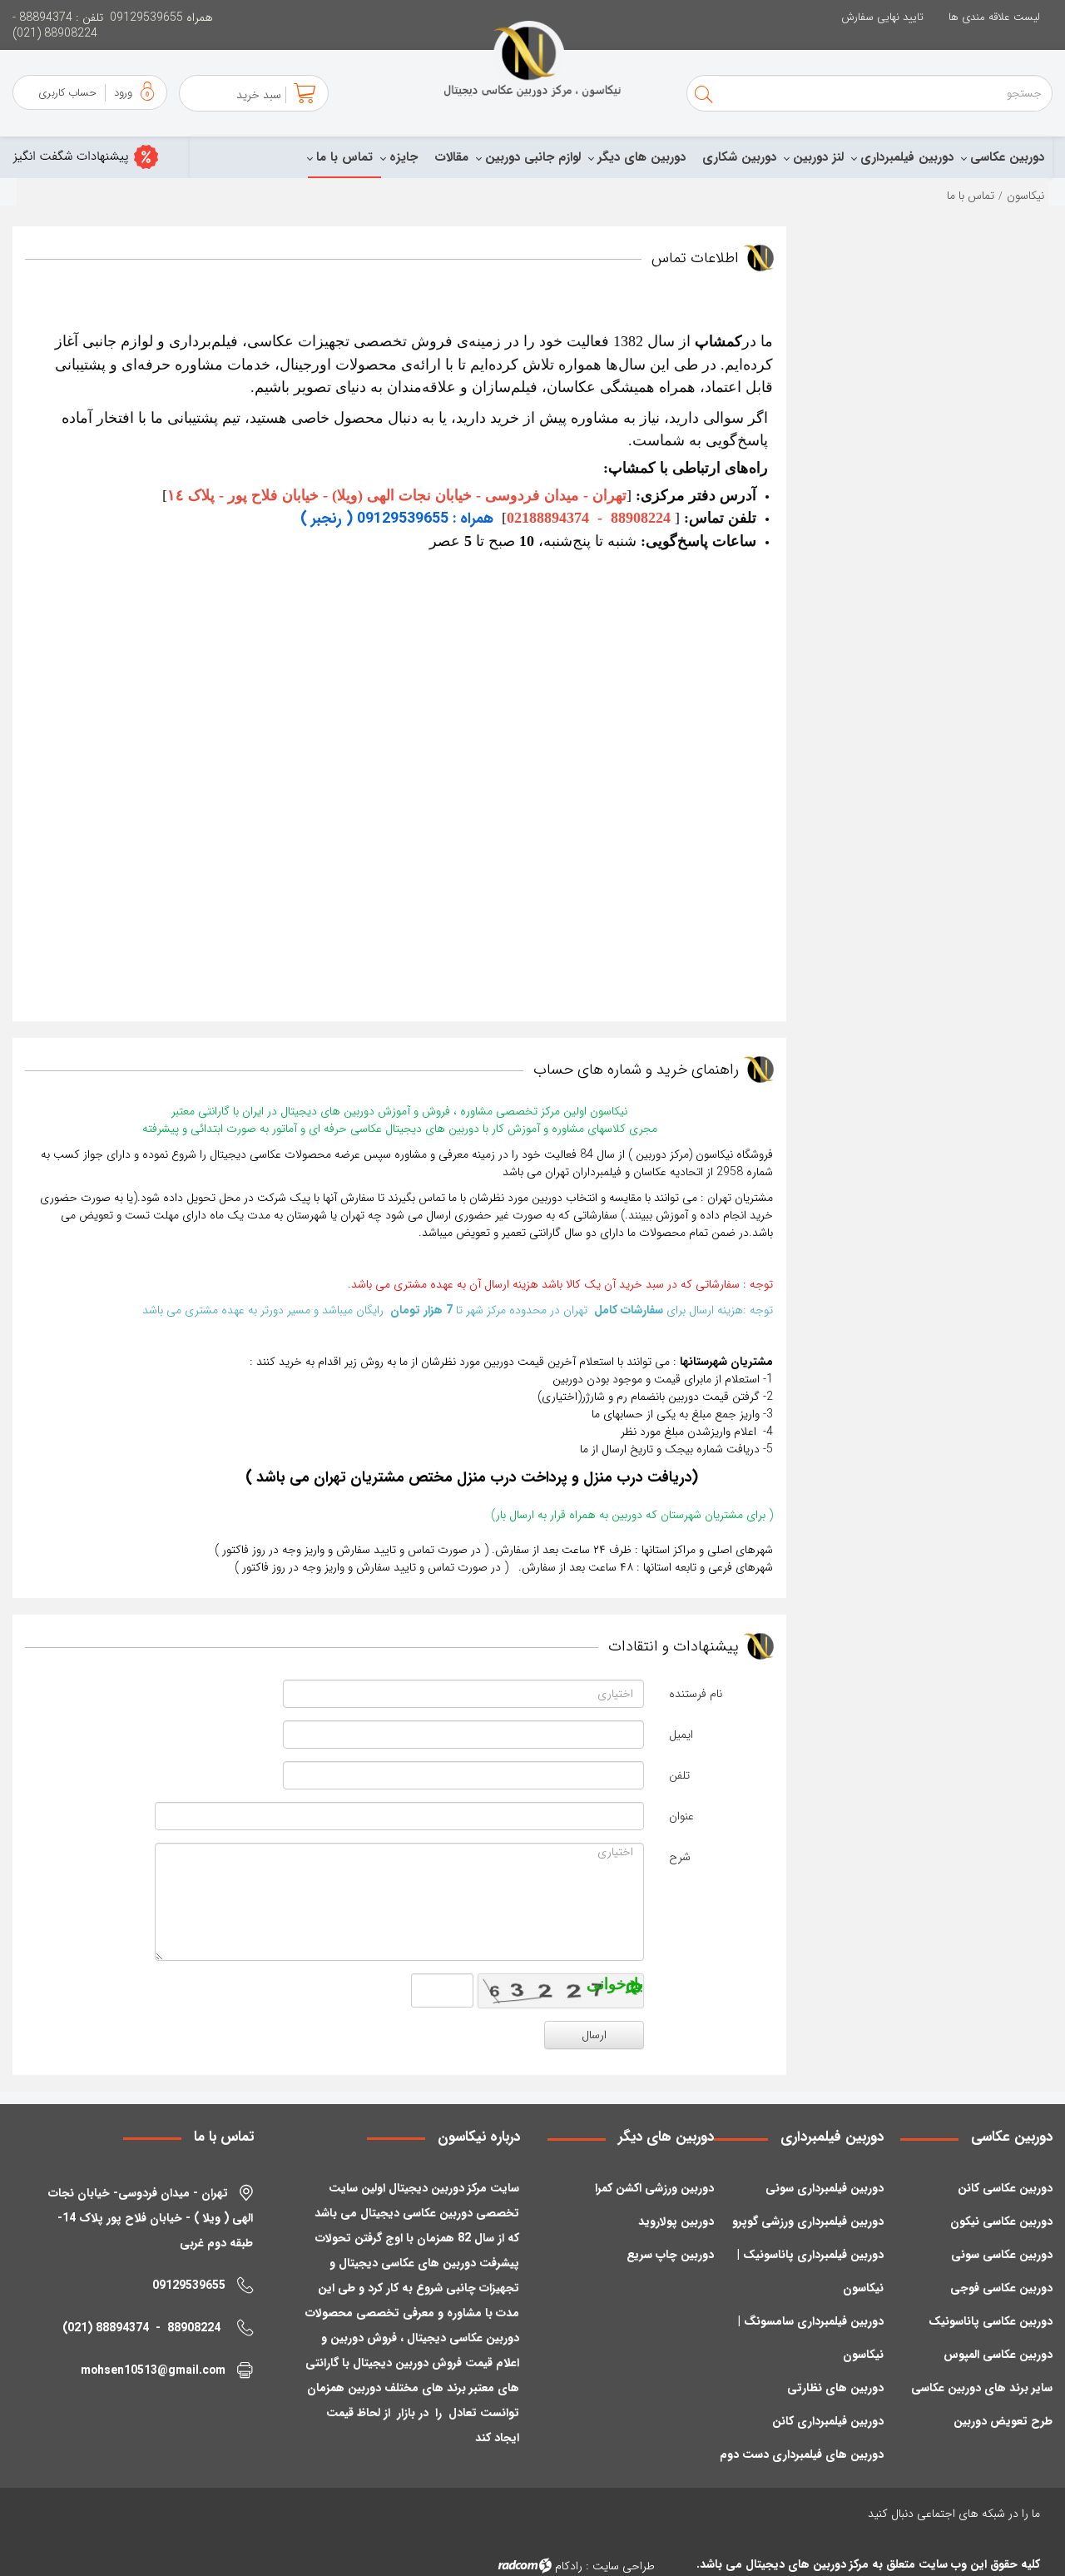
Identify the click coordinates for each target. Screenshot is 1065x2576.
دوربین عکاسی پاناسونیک (991, 2321)
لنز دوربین (818, 157)
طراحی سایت (624, 2566)
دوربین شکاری (739, 157)
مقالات (451, 157)
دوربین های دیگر (641, 157)
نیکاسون (1025, 196)
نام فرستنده (696, 1694)
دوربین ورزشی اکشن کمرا (654, 2188)
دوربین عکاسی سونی (1002, 2255)
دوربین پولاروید (676, 2221)
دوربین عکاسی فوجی (1001, 2288)
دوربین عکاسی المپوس (998, 2355)
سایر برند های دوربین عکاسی (982, 2388)
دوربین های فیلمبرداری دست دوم (802, 2454)
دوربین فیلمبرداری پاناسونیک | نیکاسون (810, 2271)
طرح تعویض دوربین (1003, 2421)
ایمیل (681, 1735)
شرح (680, 1857)
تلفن (679, 1775)
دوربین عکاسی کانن (1005, 2188)
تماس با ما (344, 157)
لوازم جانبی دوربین (533, 157)
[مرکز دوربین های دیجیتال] (532, 59)
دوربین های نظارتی (835, 2388)
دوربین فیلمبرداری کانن (828, 2421)
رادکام (569, 2566)
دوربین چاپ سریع (670, 2255)
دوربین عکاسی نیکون (1001, 2221)
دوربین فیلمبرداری (907, 157)
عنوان (681, 1816)
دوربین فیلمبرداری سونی (825, 2188)
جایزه (404, 157)
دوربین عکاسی (1007, 157)
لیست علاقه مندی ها (994, 17)
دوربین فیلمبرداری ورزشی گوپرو (808, 2221)
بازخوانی (637, 1984)
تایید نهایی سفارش (882, 17)
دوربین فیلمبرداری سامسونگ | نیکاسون (810, 2338)
